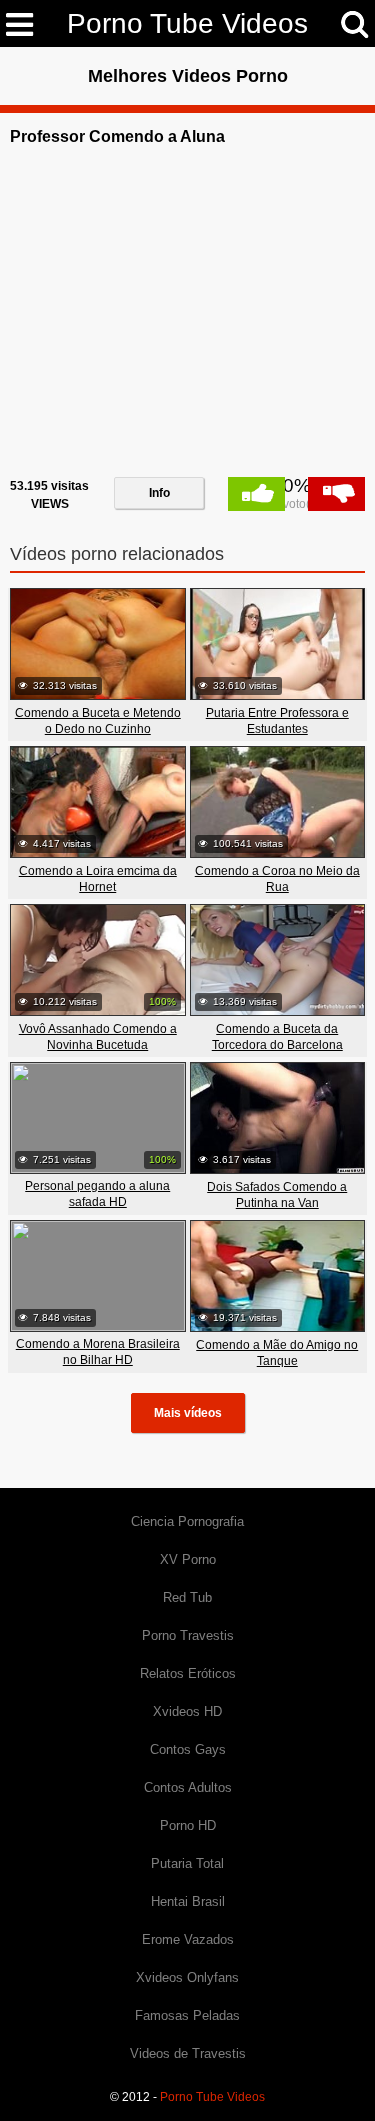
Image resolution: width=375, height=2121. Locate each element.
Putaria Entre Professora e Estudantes (277, 721)
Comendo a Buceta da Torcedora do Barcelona (277, 1037)
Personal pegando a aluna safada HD (97, 1194)
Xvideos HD (187, 1711)
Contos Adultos (188, 1787)
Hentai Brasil (188, 1901)
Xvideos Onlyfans (187, 1977)
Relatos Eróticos (188, 1673)
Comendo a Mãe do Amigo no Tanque (277, 1353)
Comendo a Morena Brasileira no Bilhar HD (98, 1352)
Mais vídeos (188, 1413)
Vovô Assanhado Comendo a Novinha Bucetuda (98, 1037)
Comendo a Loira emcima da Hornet (98, 879)
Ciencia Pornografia (187, 1521)
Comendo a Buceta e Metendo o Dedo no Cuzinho (98, 721)
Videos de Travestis (188, 2053)
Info (159, 493)
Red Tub (187, 1597)
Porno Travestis (188, 1635)
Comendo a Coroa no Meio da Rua (277, 879)
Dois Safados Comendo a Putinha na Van (277, 1195)
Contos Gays (188, 1749)
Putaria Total (187, 1863)
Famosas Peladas (187, 2015)
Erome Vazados (188, 1939)
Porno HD (188, 1825)
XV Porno (188, 1559)
